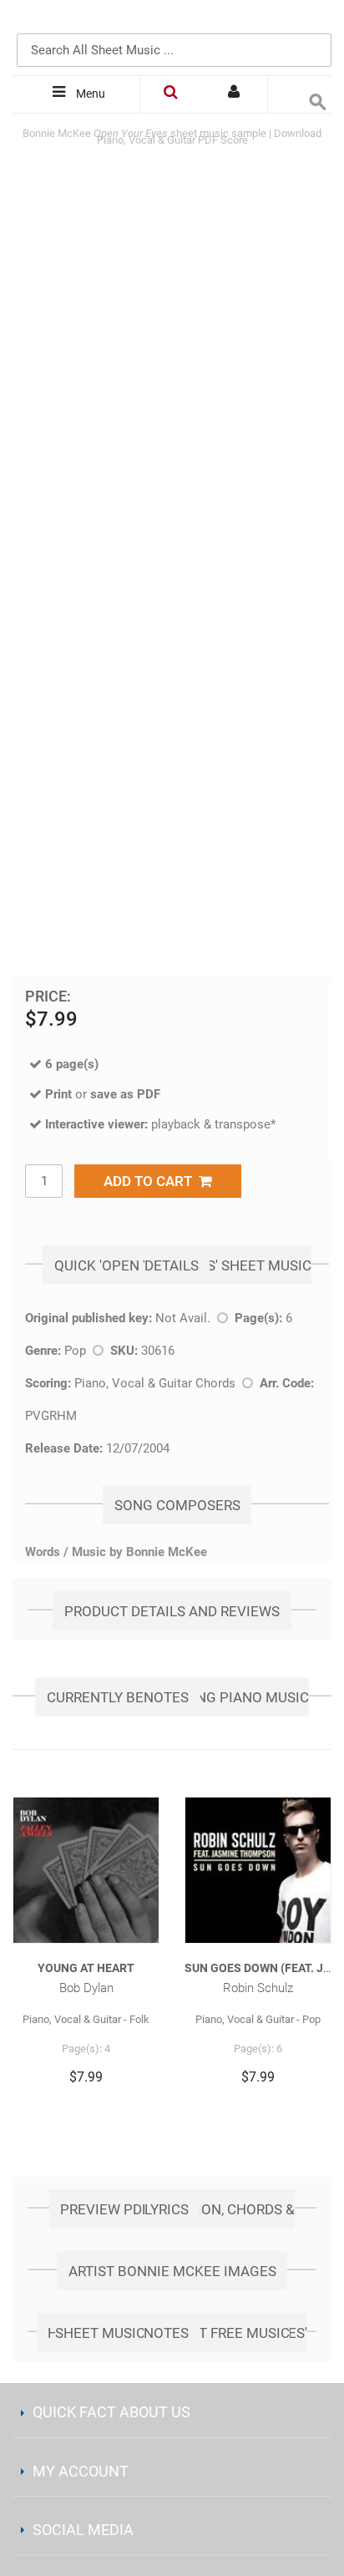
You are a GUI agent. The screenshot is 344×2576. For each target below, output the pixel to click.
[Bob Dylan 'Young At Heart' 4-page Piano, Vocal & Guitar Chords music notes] (86, 1870)
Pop (75, 1351)
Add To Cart (151, 1181)
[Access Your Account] (235, 94)
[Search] (315, 23)
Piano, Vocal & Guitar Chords (155, 1383)
